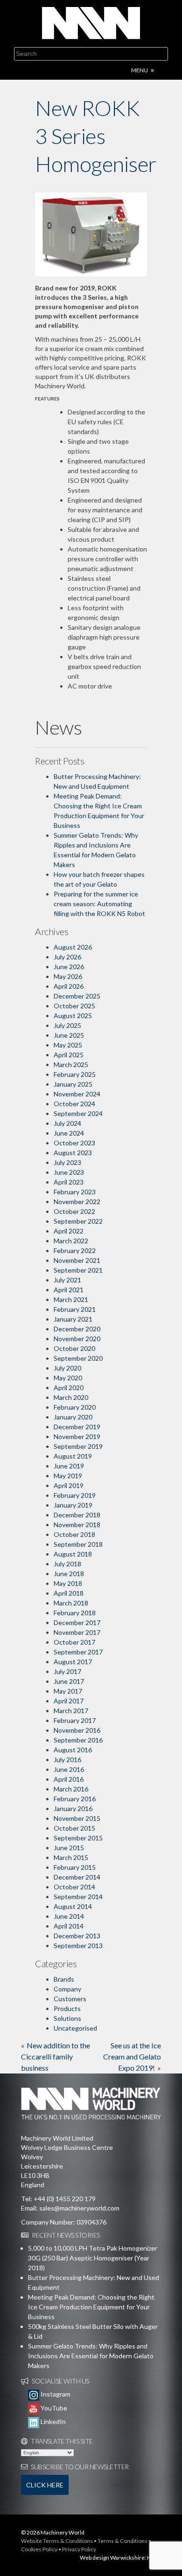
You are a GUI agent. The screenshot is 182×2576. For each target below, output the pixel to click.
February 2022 (75, 1250)
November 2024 (77, 1094)
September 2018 (78, 1544)
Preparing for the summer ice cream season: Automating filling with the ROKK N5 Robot (99, 904)
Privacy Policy (79, 2549)
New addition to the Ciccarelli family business (56, 2056)
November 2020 (77, 1339)
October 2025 (74, 1006)
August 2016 (73, 1750)
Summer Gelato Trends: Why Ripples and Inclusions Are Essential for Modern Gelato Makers (91, 2356)
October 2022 (74, 1211)
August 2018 (73, 1554)
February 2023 (75, 1192)
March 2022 (71, 1241)
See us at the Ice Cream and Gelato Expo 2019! (132, 2056)
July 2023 (67, 1162)
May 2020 (68, 1378)
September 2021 (78, 1270)
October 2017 (74, 1642)
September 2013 (78, 1946)
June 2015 (69, 1848)
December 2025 (77, 996)
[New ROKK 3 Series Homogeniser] (91, 234)
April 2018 (69, 1593)
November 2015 (77, 1818)
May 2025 (68, 1045)
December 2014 (77, 1877)
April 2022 (69, 1231)
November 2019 (77, 1436)
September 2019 (78, 1446)
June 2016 (69, 1769)
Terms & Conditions (122, 2541)
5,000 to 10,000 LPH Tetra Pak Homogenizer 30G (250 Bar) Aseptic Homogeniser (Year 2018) (93, 2258)
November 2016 (77, 1730)
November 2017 (77, 1632)
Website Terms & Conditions (57, 2541)
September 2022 (78, 1221)
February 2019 (75, 1495)
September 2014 (78, 1897)
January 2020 (73, 1417)
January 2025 (73, 1084)
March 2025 (71, 1064)
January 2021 (73, 1319)
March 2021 (71, 1299)
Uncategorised (75, 2028)
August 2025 (73, 1016)
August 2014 (73, 1906)
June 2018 (69, 1574)
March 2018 (71, 1603)
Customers (70, 1999)
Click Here (45, 2485)
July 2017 (67, 1671)
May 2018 (68, 1583)
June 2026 (69, 967)
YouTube (53, 2408)
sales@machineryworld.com (79, 2208)
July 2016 (67, 1760)
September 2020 (78, 1358)
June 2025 (69, 1035)
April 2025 (69, 1055)
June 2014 (69, 1916)
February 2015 (75, 1867)
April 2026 (69, 986)
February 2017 (75, 1720)
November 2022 (77, 1202)
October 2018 (74, 1534)
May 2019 (68, 1476)
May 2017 (68, 1691)
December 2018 (77, 1515)
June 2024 (69, 1133)
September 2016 (78, 1740)
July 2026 (67, 957)
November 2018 (77, 1525)
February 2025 (75, 1074)
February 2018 (75, 1613)
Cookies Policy (39, 2549)
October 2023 (74, 1143)
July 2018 (67, 1564)
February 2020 (75, 1407)
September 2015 (78, 1838)
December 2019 (77, 1427)
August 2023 (73, 1153)
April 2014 (69, 1926)
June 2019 (69, 1466)
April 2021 (69, 1290)
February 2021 (75, 1309)
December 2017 (77, 1622)
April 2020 (69, 1388)
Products (67, 2008)
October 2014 (74, 1887)
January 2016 (73, 1808)
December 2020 (77, 1329)
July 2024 (67, 1123)
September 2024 (78, 1113)
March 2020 (71, 1397)
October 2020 (74, 1348)
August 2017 (73, 1662)
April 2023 (69, 1182)
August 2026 (73, 947)
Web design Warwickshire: (113, 2558)
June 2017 (69, 1681)
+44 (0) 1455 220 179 (65, 2199)
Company (67, 1989)
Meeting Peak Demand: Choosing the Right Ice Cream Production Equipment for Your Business (91, 2307)
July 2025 (67, 1025)
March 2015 (71, 1857)
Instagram (55, 2394)
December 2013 (77, 1936)
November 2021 (77, 1260)
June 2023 (69, 1172)
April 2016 (69, 1779)
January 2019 (73, 1505)
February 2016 (75, 1799)
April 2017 (69, 1701)
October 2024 (74, 1104)
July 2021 (67, 1280)
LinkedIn (52, 2421)
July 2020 (67, 1368)
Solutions (67, 2018)
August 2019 (73, 1456)
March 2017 (71, 1711)
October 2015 (74, 1828)
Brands (64, 1979)
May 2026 (68, 976)
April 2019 (69, 1485)
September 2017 (78, 1652)
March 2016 (71, 1789)
